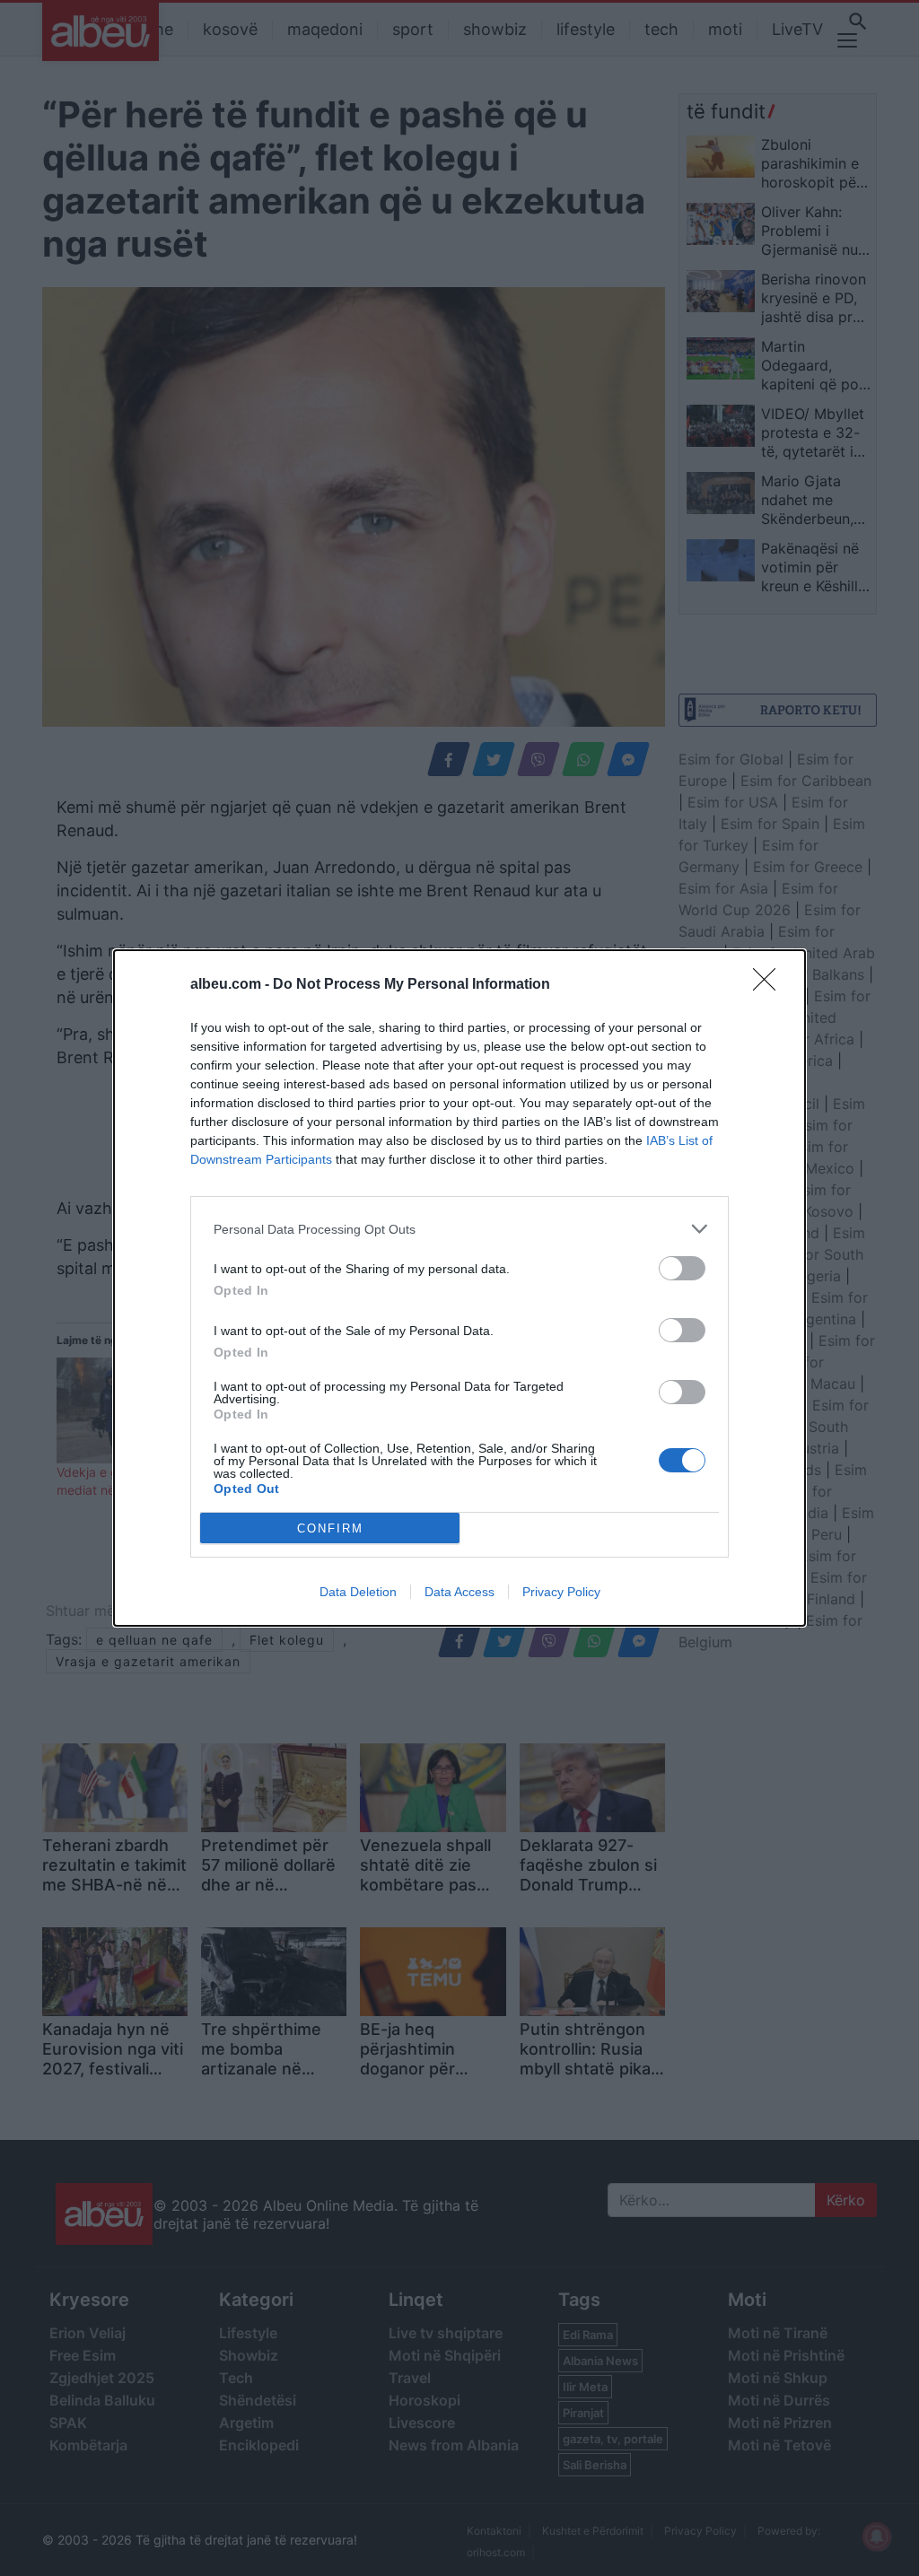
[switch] (682, 1268)
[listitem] (459, 1229)
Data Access (459, 1592)
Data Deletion (358, 1592)
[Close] (770, 985)
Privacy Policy (561, 1592)
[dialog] (459, 1288)
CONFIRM (330, 1528)
